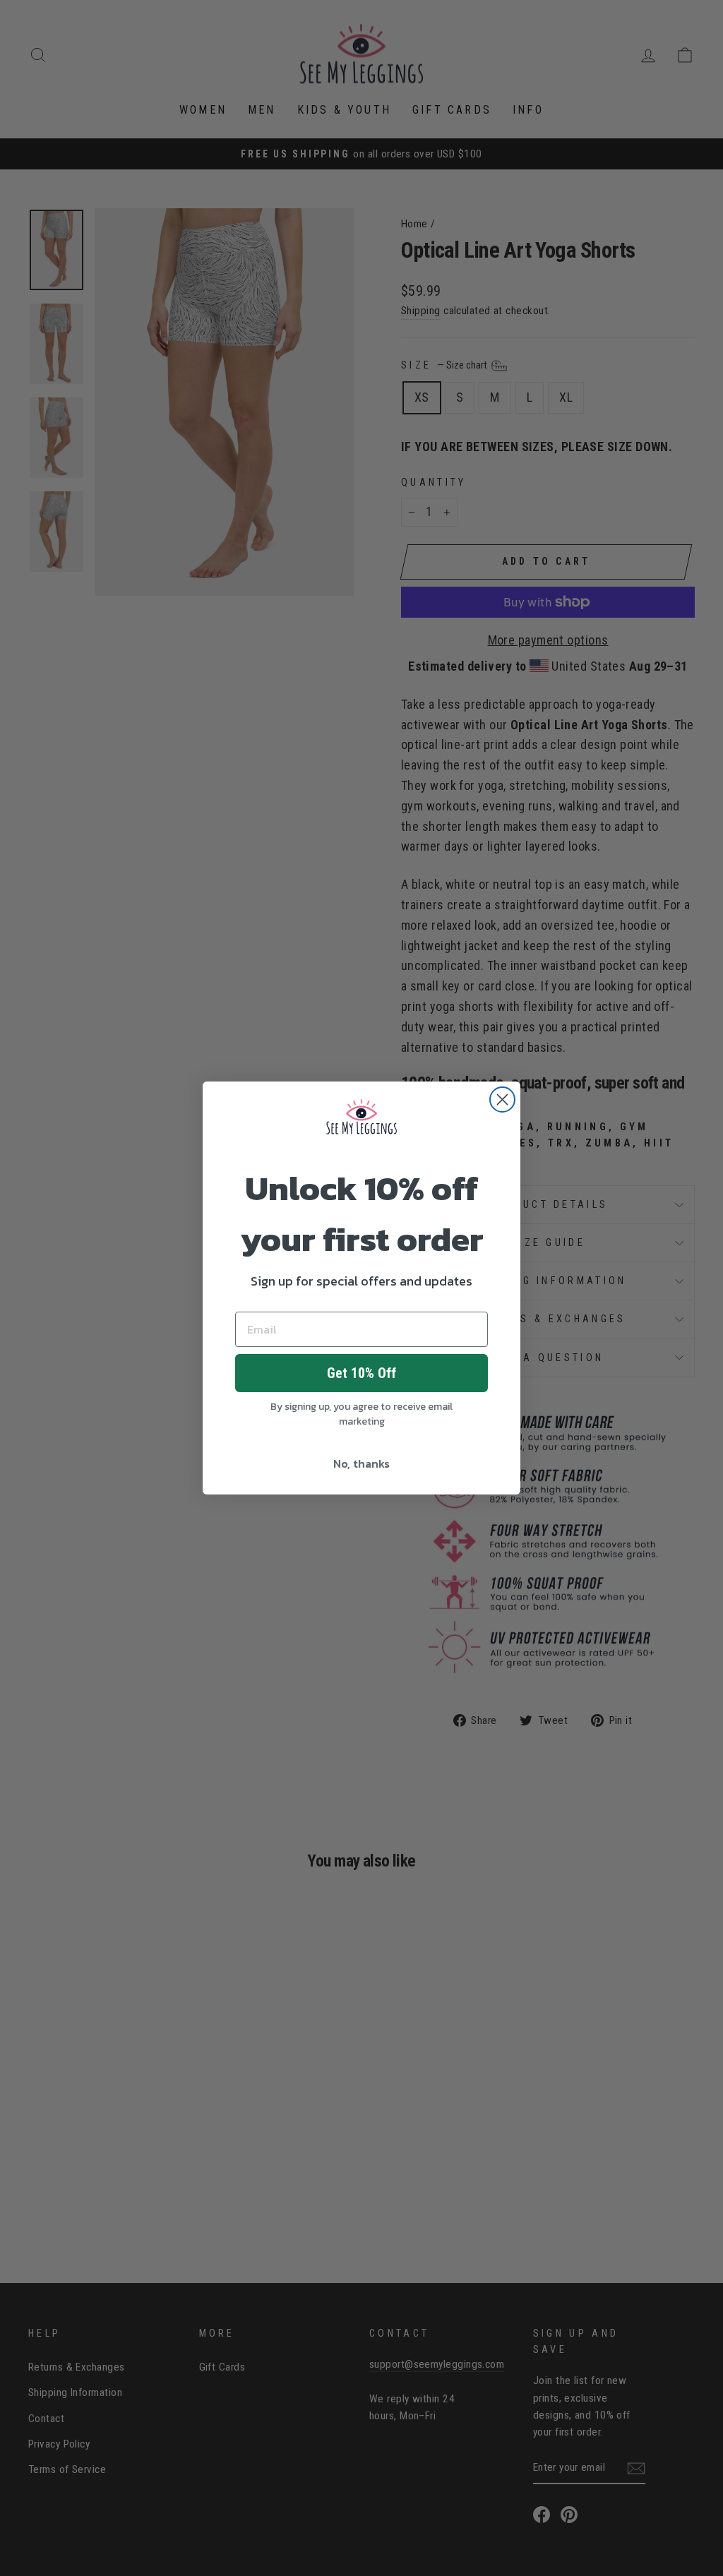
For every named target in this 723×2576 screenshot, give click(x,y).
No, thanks (361, 1463)
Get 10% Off (361, 1373)
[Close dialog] (502, 1100)
